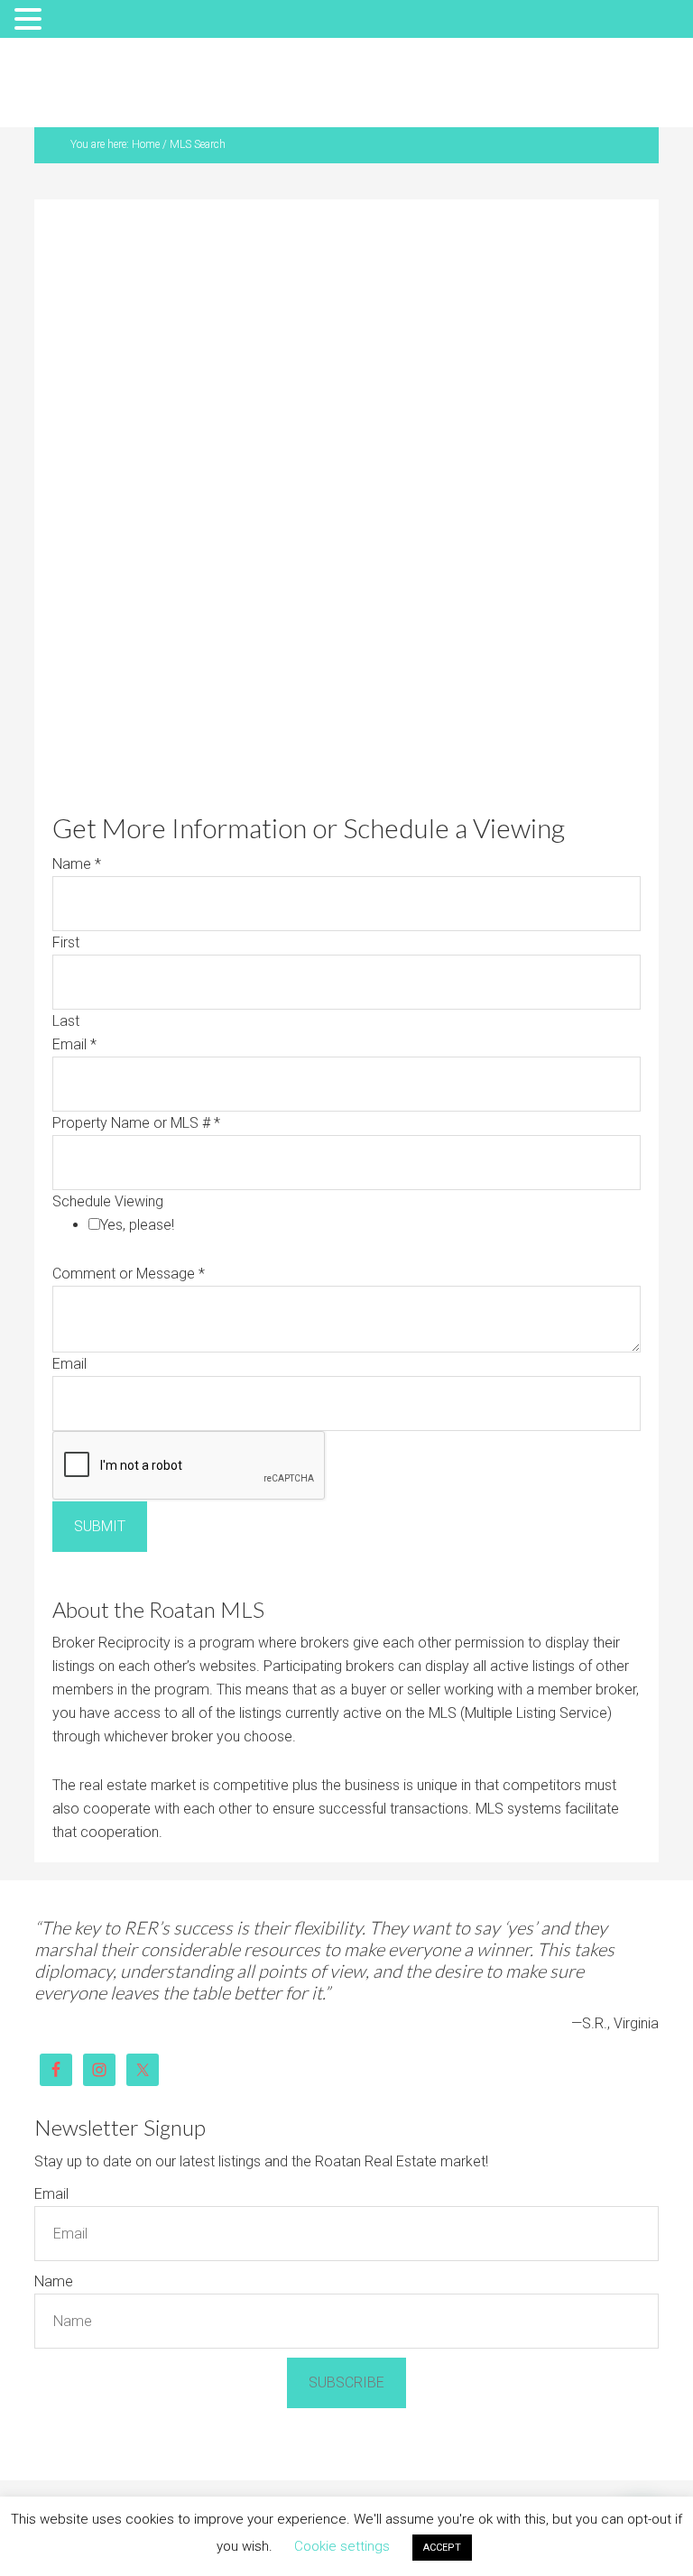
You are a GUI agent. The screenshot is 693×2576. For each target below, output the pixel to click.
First (66, 942)
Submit (100, 1526)
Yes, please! (137, 1225)
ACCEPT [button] (442, 2548)
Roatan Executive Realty (357, 87)
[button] (31, 21)
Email (74, 1044)
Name (77, 864)
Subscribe (346, 2382)
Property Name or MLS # (136, 1123)
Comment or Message (129, 1274)
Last (66, 1021)
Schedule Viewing (108, 1201)
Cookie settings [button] (342, 2546)
